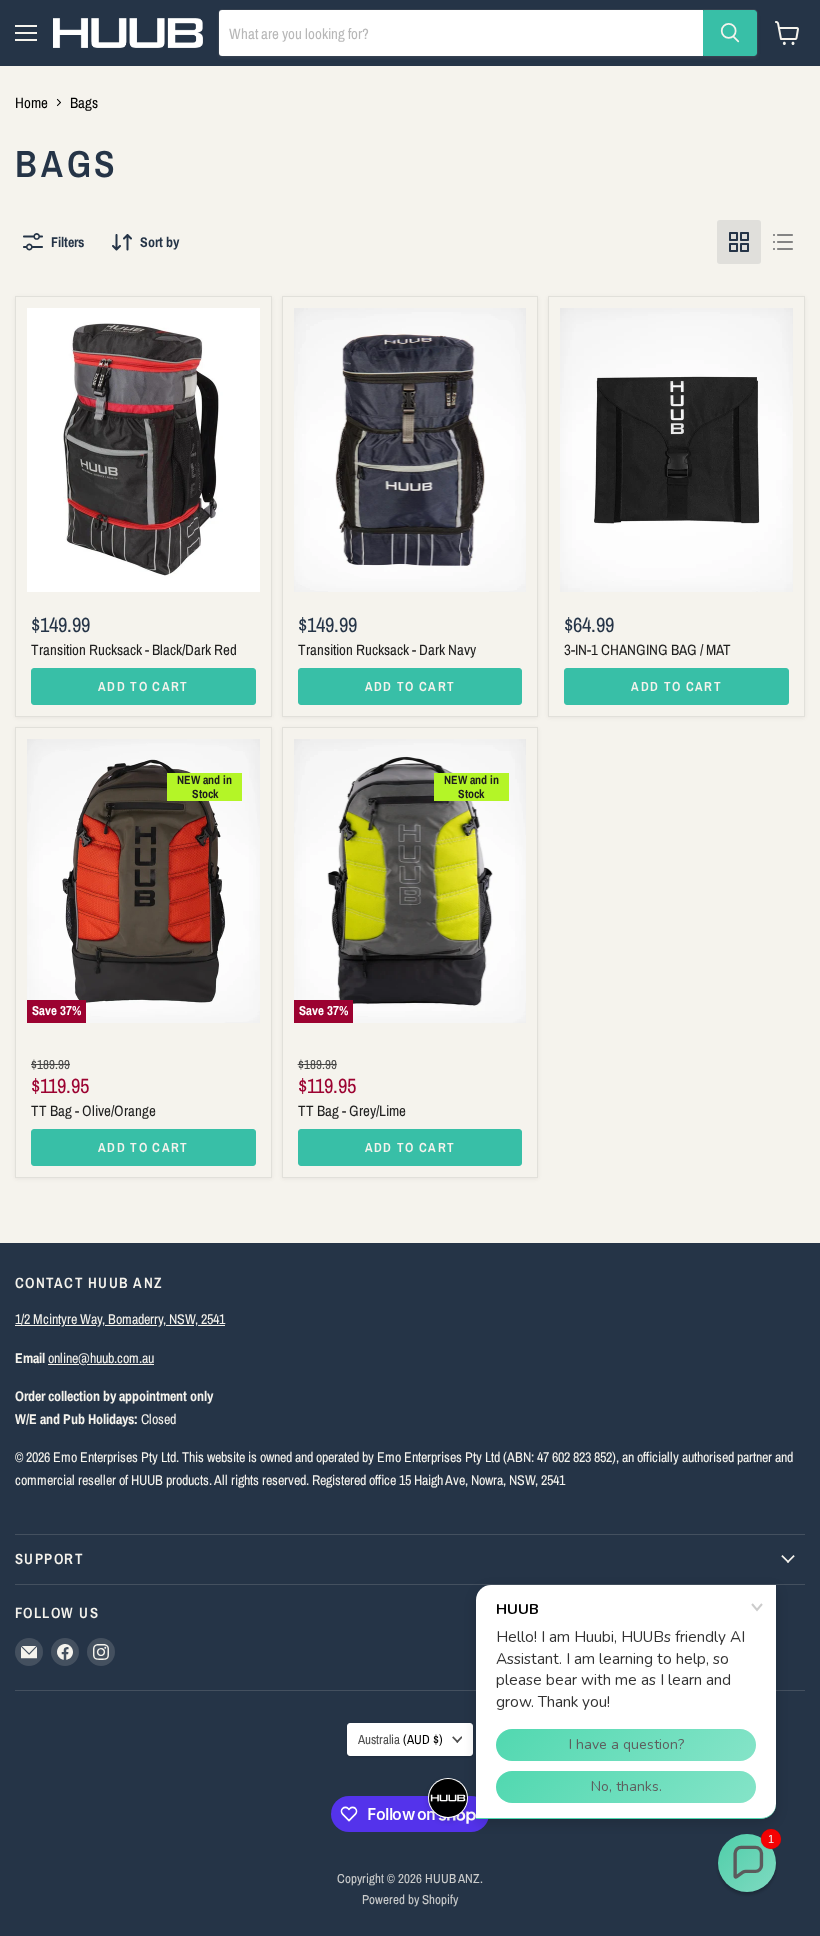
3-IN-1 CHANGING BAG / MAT (647, 649)
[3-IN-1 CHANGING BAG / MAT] (676, 450)
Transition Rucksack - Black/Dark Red (134, 649)
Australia (400, 1739)
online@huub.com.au (101, 1357)
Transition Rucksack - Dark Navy (387, 649)
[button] (747, 1863)
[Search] (730, 33)
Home (31, 102)
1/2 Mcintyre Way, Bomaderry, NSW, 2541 (120, 1318)
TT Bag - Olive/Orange (93, 1110)
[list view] (783, 242)
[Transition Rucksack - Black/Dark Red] (143, 450)
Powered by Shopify (410, 1899)
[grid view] (739, 242)
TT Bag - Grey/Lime (352, 1110)
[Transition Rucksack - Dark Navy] (410, 450)
